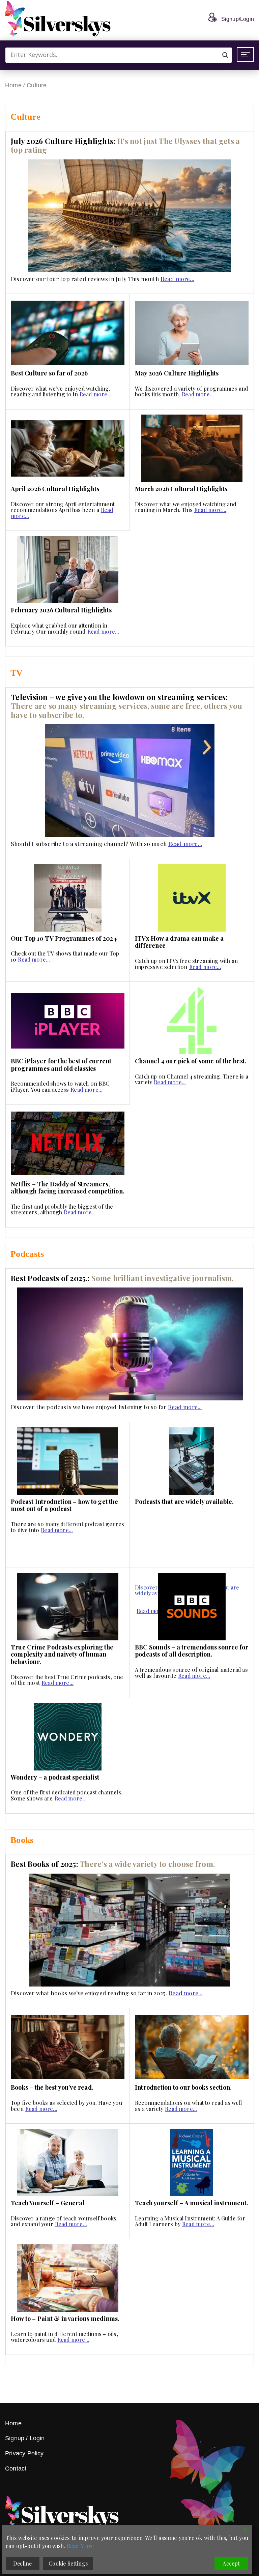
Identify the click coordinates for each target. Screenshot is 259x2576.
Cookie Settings (68, 2563)
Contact (16, 2468)
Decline (22, 2563)
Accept (231, 2563)
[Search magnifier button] (225, 55)
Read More (80, 2546)
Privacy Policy (24, 2453)
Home (13, 85)
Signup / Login (25, 2438)
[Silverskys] (58, 19)
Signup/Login (238, 19)
